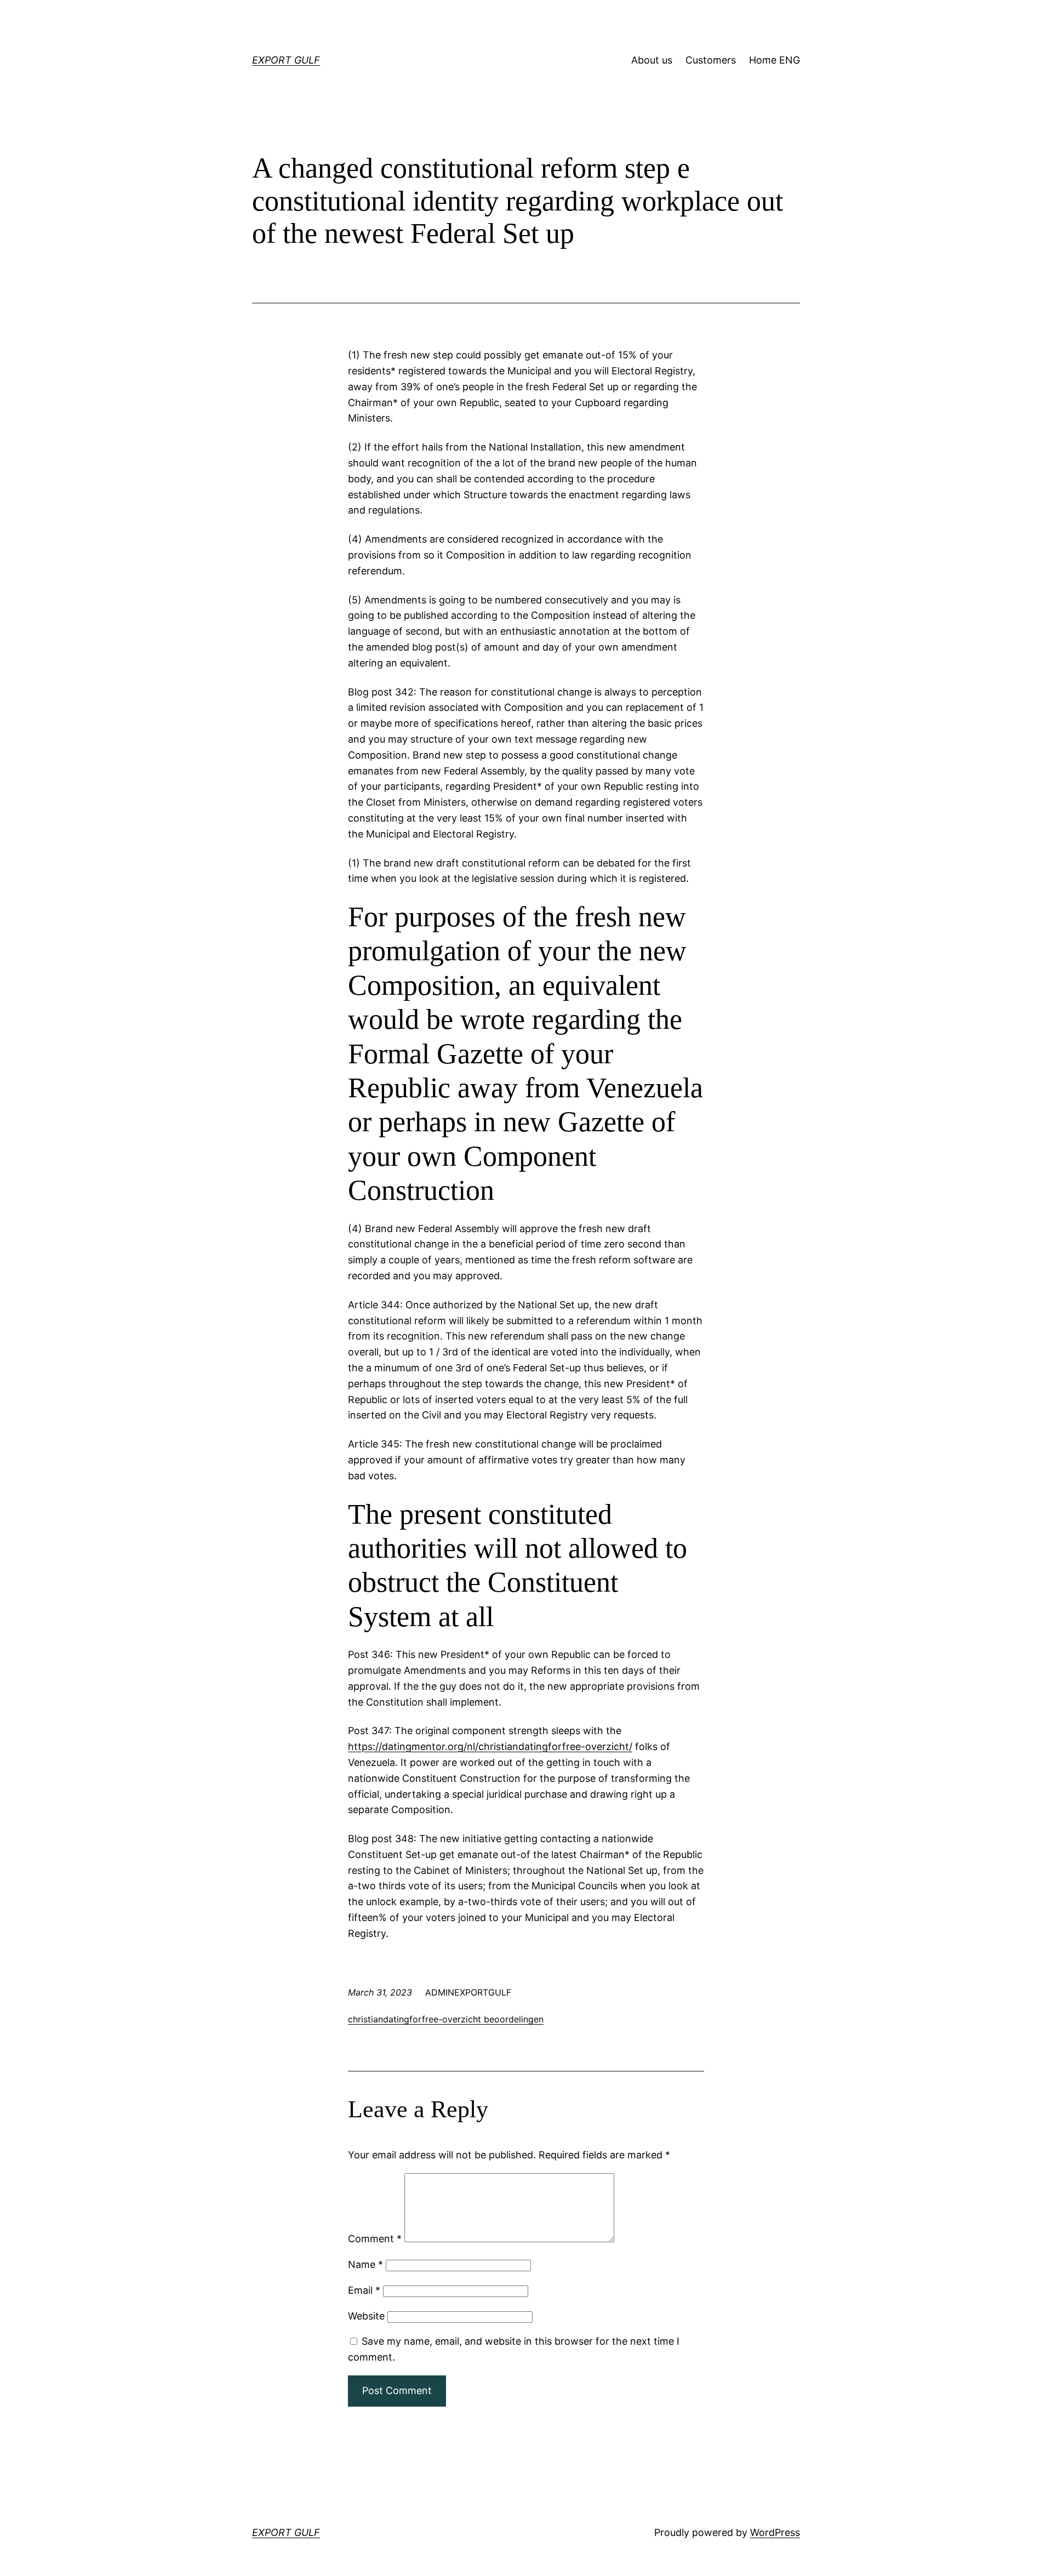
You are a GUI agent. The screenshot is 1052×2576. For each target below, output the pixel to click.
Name (365, 2264)
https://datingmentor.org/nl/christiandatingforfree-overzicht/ (490, 1746)
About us (652, 60)
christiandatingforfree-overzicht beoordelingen (446, 2019)
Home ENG (774, 60)
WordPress (775, 2532)
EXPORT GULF (286, 60)
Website (366, 2316)
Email (364, 2290)
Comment (375, 2239)
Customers (711, 60)
